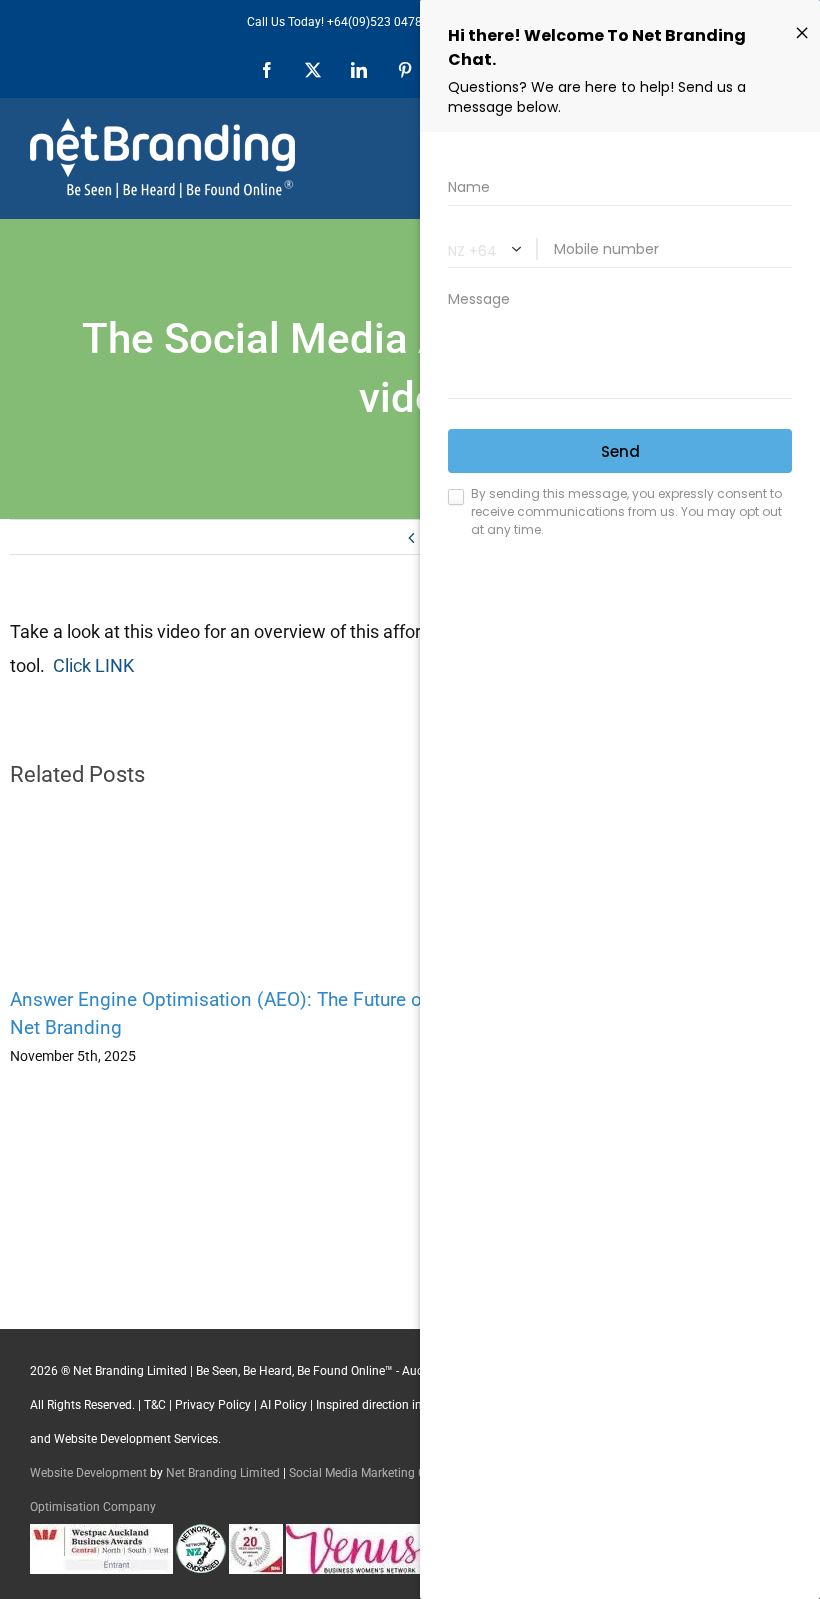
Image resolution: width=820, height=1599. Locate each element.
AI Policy (283, 1405)
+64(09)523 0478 (374, 22)
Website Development (88, 1473)
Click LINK (93, 665)
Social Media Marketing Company (380, 1473)
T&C (155, 1405)
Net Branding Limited (223, 1473)
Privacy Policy (213, 1405)
